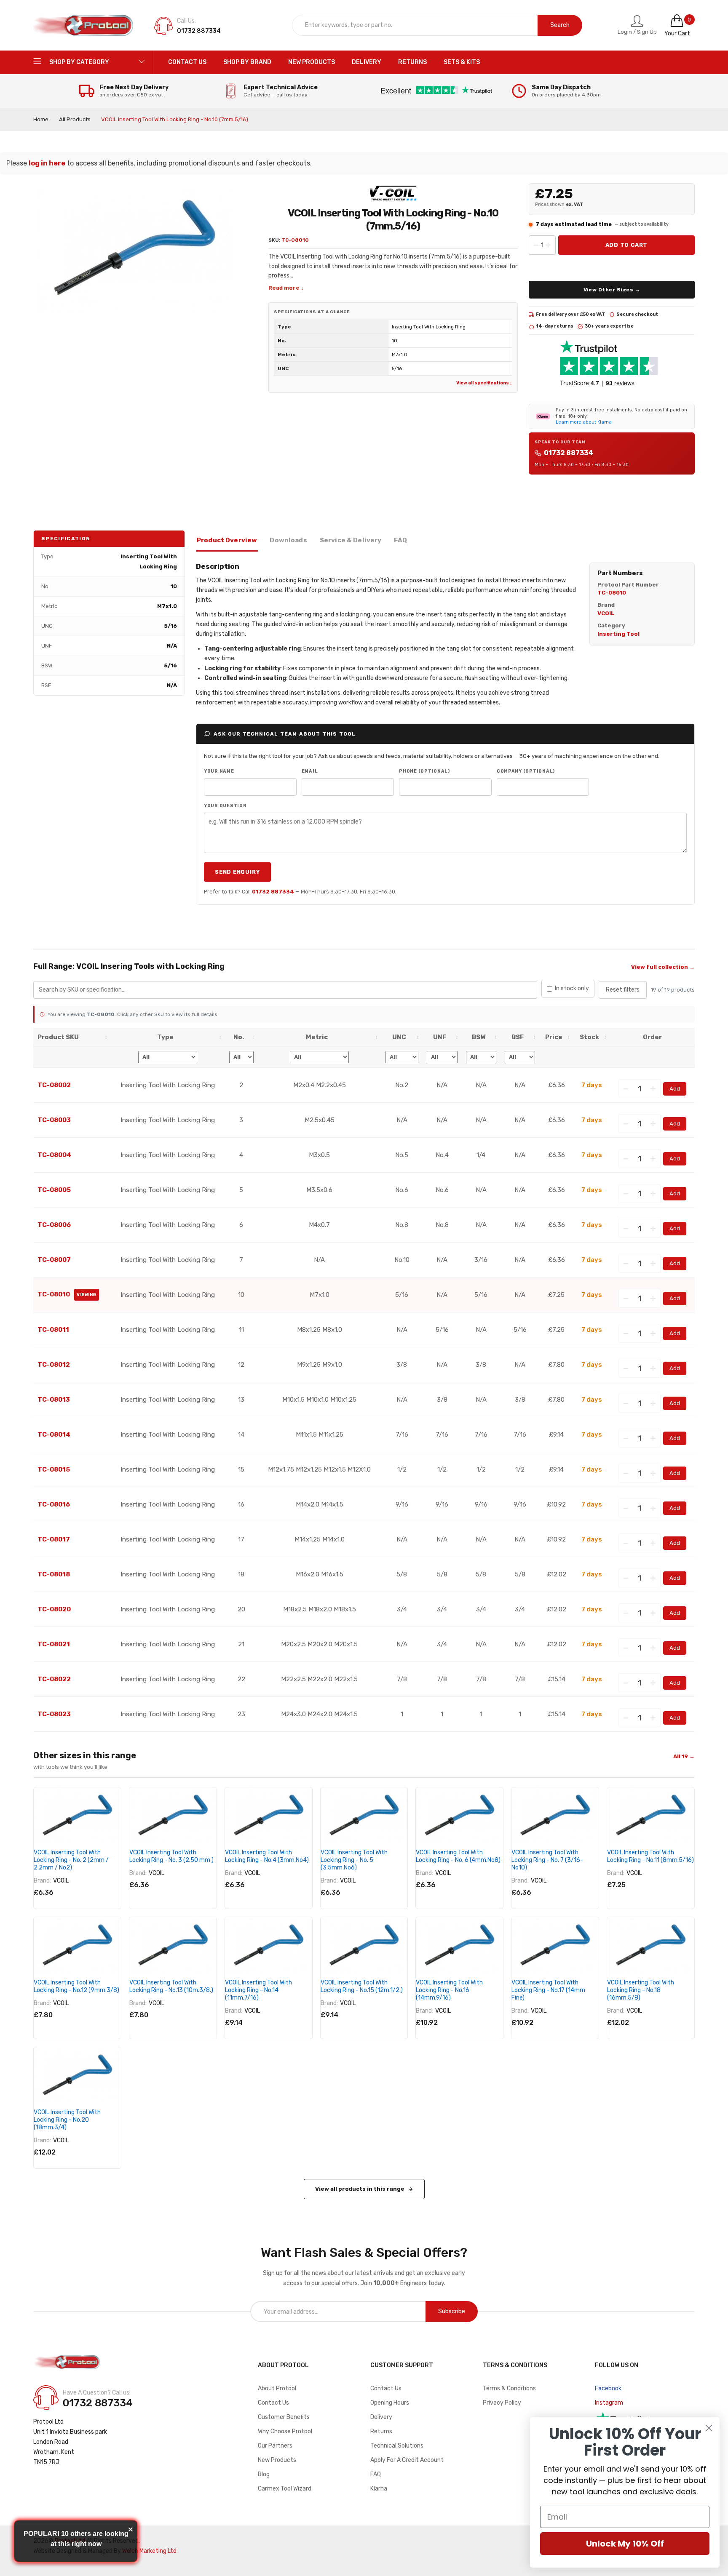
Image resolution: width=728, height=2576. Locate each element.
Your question (225, 806)
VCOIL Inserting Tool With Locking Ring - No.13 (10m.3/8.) (171, 1986)
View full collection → (663, 967)
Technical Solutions (397, 2446)
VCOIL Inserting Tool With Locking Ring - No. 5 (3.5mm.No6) (354, 1860)
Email (310, 771)
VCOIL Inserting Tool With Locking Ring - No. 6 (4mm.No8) (458, 1856)
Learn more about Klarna (584, 422)
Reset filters (623, 990)
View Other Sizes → (612, 290)
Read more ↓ (286, 288)
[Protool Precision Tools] (84, 25)
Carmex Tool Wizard (285, 2489)
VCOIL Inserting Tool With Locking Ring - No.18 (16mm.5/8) (641, 1990)
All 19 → (684, 1756)
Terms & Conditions (509, 2388)
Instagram (609, 2403)
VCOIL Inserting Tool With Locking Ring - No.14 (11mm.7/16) (258, 1990)
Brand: (42, 1881)
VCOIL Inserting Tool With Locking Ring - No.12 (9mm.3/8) (76, 1986)
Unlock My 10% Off (625, 2544)
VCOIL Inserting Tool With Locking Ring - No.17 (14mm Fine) (548, 1990)
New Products (277, 2460)
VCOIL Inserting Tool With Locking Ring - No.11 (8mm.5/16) (650, 1856)
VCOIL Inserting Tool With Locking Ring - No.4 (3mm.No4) (267, 1856)
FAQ (376, 2474)
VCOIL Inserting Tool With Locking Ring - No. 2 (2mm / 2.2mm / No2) (71, 1860)
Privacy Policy (502, 2403)
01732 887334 (569, 453)
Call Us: (186, 21)
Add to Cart (627, 245)
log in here (47, 163)
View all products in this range (360, 2189)
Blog (264, 2474)
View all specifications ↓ (484, 383)
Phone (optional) (424, 771)
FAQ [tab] (400, 540)
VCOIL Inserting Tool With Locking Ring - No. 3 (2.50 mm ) (171, 1856)
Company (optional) (526, 771)
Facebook (608, 2388)
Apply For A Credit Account (407, 2460)
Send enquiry (237, 872)
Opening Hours (390, 2403)
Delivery (381, 2417)
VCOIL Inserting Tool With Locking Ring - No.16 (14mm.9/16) (449, 1990)
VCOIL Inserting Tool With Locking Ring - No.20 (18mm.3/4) (67, 2120)
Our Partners (275, 2446)
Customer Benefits (284, 2417)
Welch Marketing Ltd (149, 2551)
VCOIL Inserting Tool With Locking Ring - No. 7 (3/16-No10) (547, 1860)
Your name (219, 771)
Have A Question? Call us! (97, 2393)
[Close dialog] (709, 2428)
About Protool (277, 2388)
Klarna (379, 2489)
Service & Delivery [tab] (351, 540)
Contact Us (273, 2403)
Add (675, 1089)
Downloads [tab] (288, 540)
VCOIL (61, 1881)
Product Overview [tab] (227, 540)
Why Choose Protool (285, 2431)
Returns (381, 2431)
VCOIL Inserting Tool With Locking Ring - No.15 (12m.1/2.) (362, 1986)
